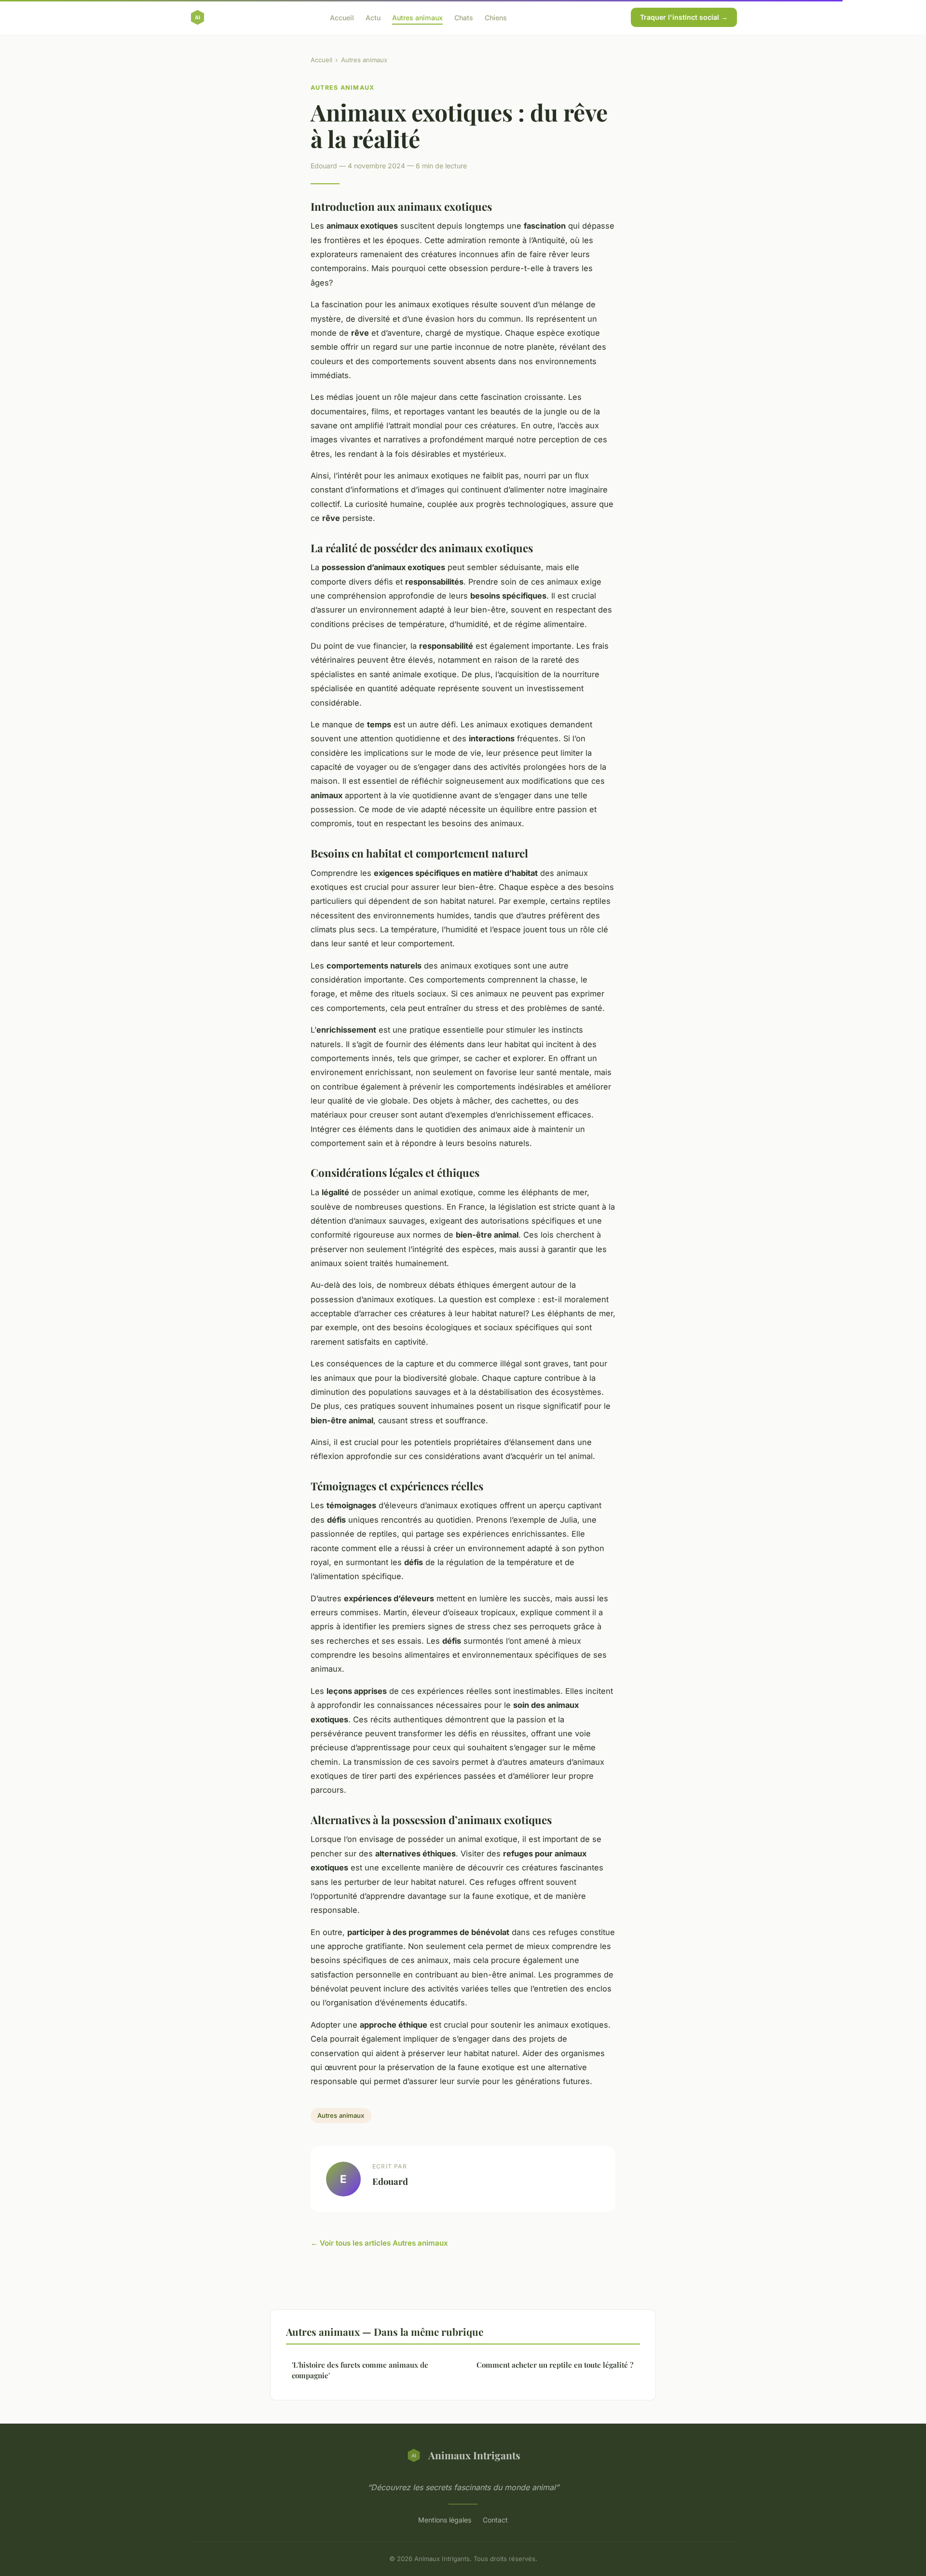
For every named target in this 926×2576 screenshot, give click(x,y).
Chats (464, 17)
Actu (373, 17)
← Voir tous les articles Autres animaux (379, 2243)
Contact (495, 2520)
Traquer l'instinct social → (684, 17)
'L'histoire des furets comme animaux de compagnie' (360, 2370)
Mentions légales (445, 2520)
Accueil (342, 17)
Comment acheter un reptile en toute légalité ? (555, 2365)
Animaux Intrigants (474, 2455)
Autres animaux (417, 17)
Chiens (496, 17)
